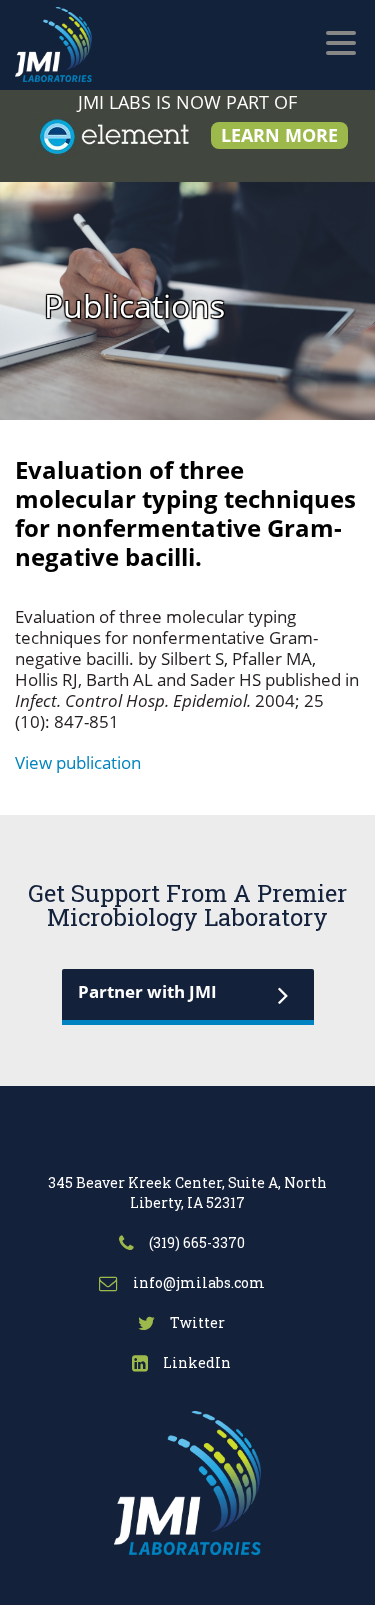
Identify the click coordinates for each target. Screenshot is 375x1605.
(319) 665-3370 (195, 1242)
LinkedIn (195, 1362)
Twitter (196, 1322)
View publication (78, 762)
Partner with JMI (147, 991)
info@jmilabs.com (197, 1282)
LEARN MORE (279, 135)
